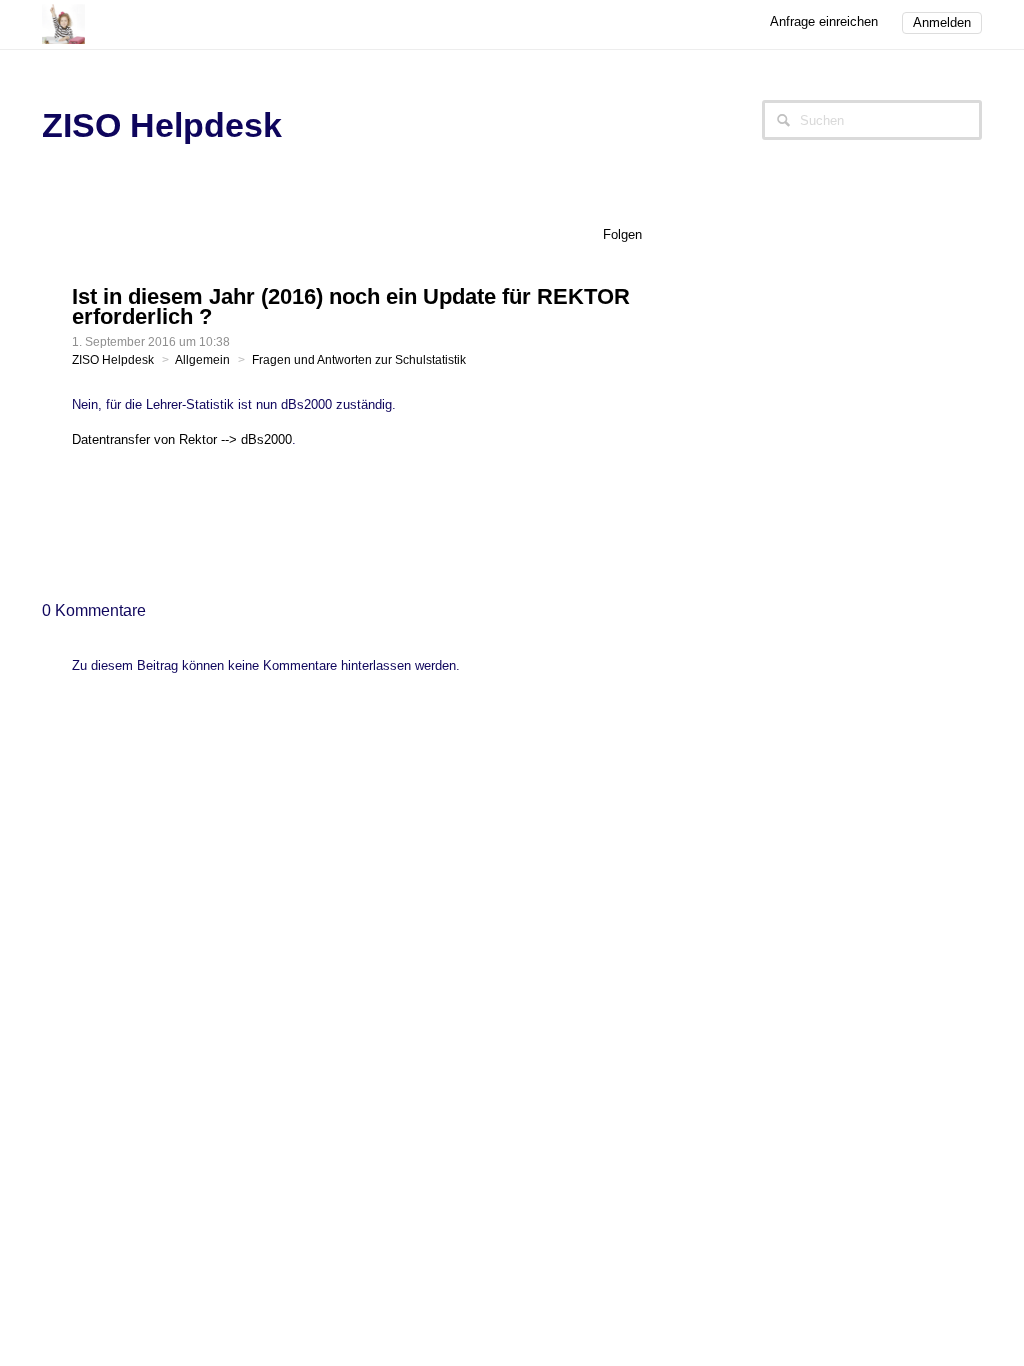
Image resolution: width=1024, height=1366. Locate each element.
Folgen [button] (622, 234)
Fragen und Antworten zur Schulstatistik (359, 360)
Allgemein (202, 360)
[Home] (63, 22)
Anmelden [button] (942, 22)
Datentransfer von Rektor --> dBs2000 (182, 439)
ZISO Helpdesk (113, 360)
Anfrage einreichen (824, 21)
